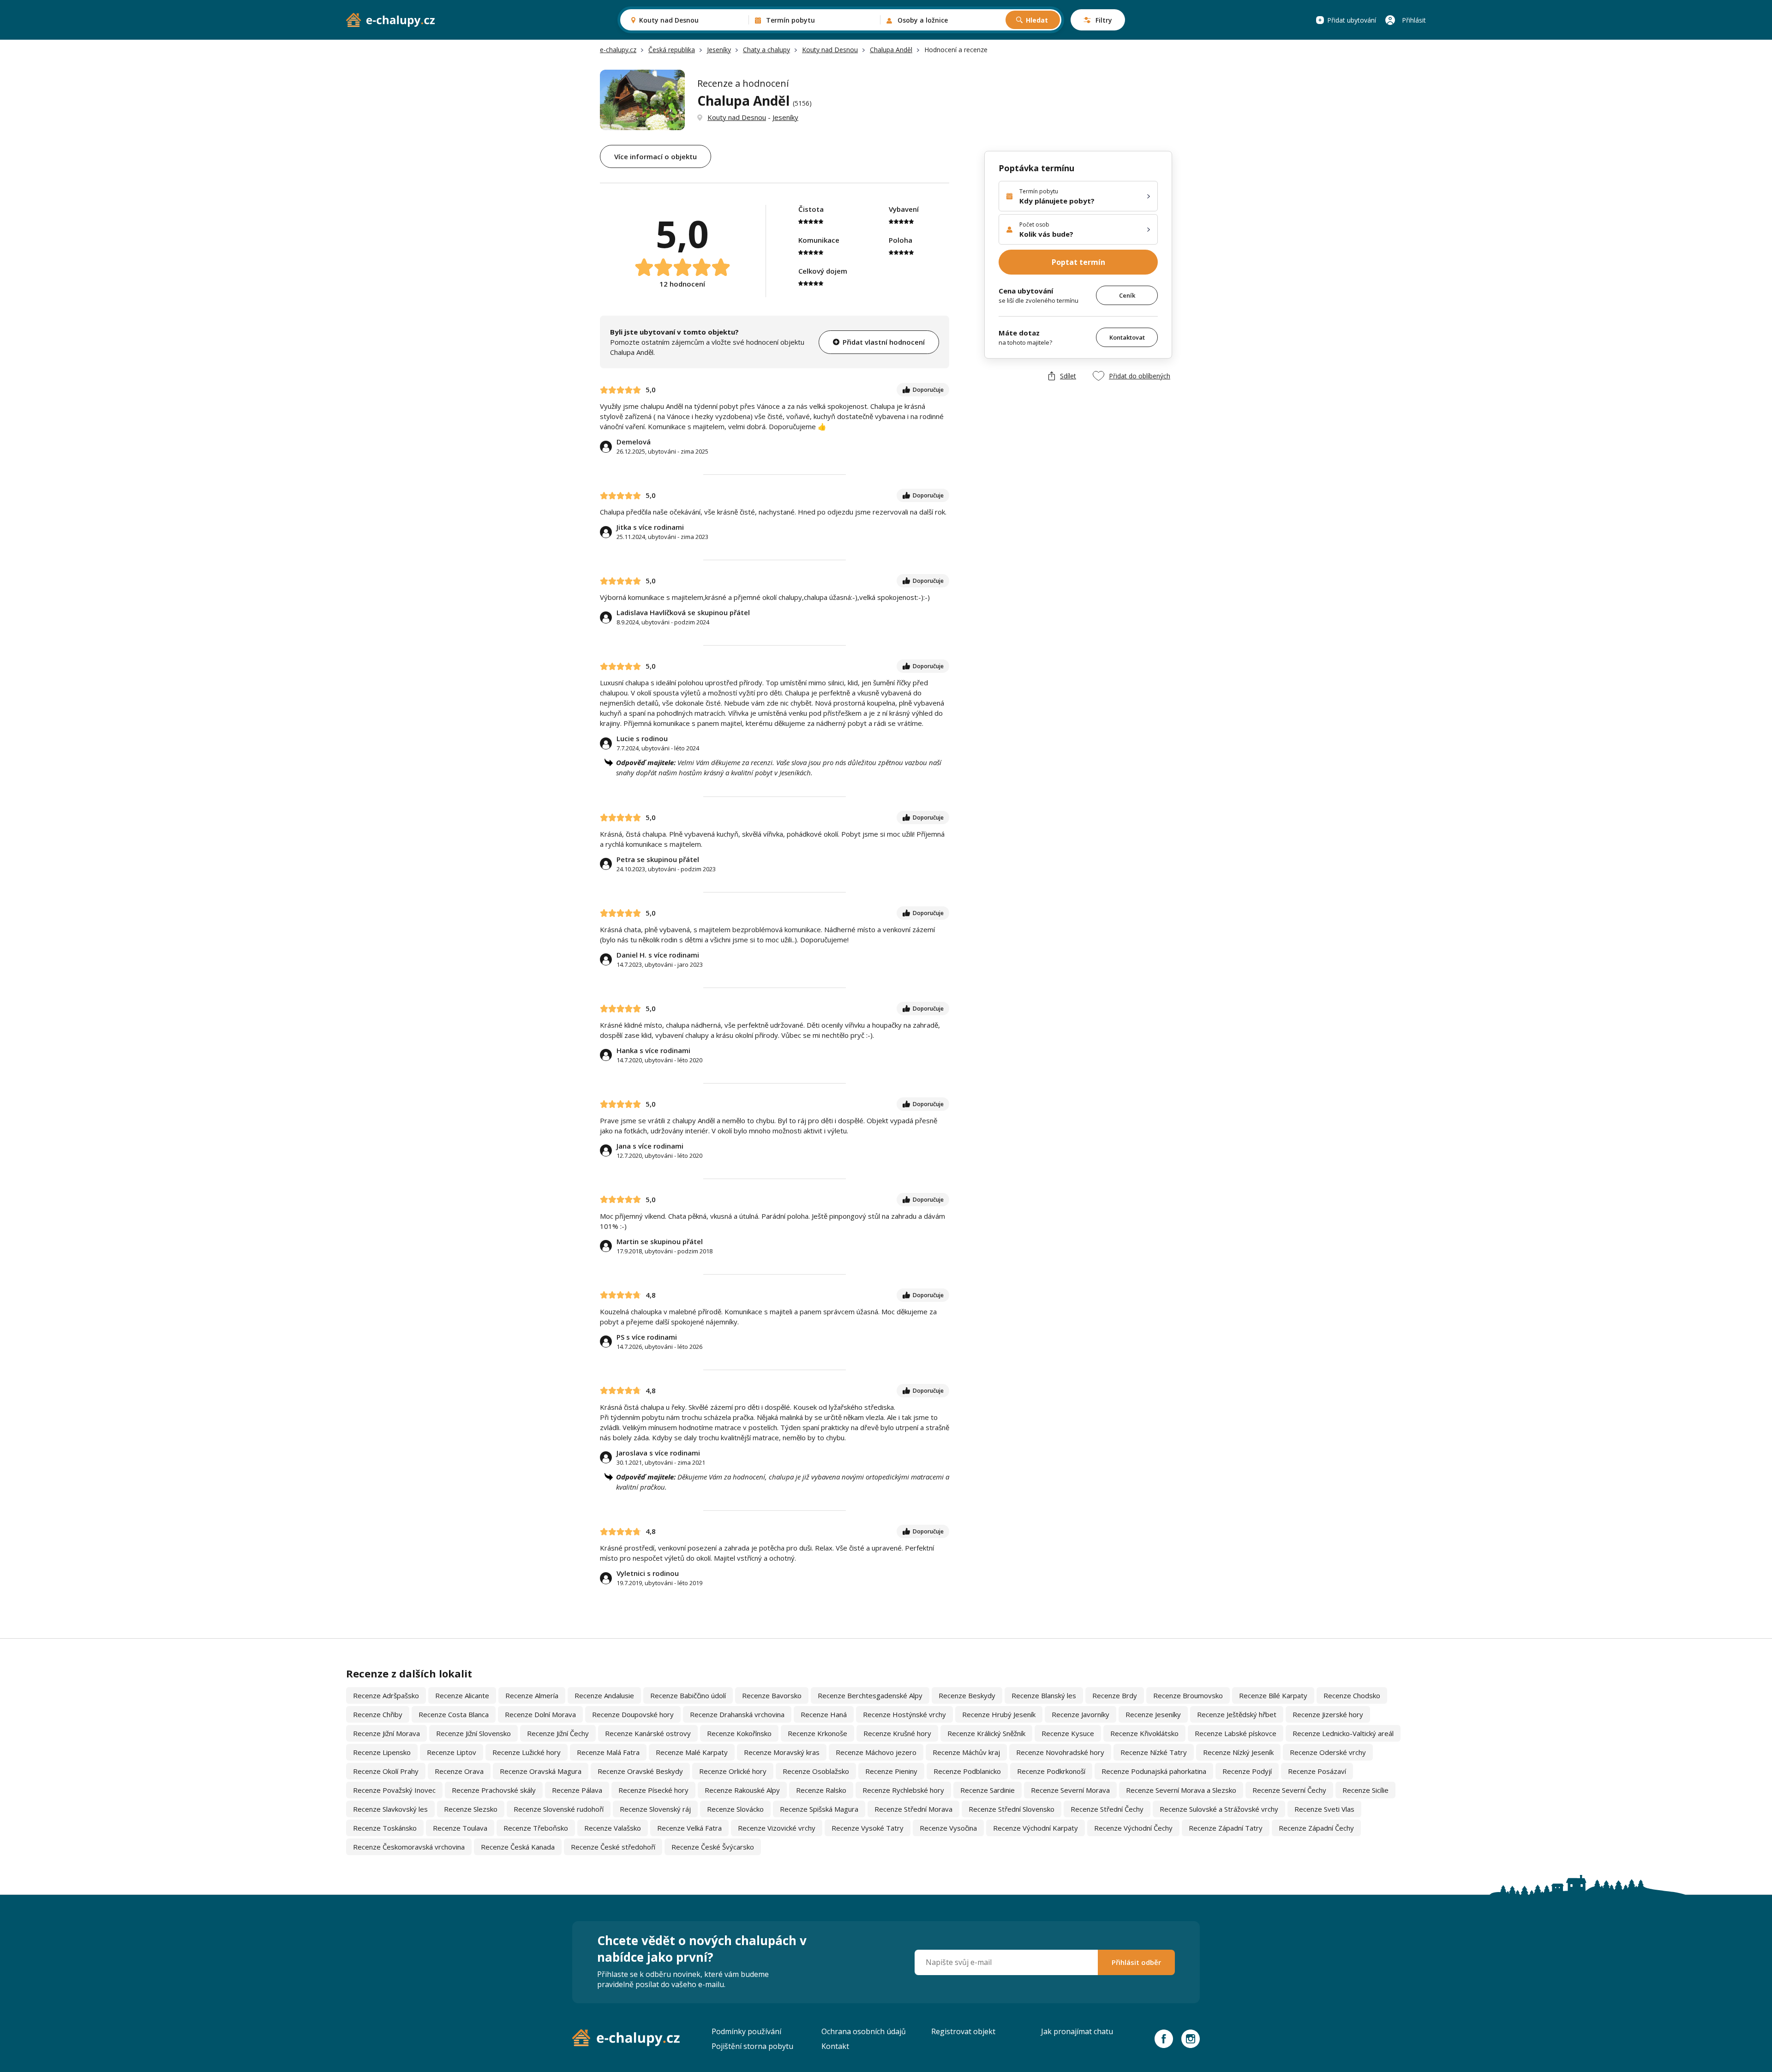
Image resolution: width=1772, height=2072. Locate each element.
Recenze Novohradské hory (1060, 1752)
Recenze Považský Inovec (394, 1790)
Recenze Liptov (452, 1752)
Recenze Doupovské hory (633, 1714)
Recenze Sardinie (988, 1790)
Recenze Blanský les (1044, 1695)
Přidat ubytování (1352, 20)
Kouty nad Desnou (830, 50)
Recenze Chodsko (1352, 1695)
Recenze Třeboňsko (536, 1828)
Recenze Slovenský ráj (655, 1809)
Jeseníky (719, 50)
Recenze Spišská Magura (819, 1809)
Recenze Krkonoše (817, 1733)
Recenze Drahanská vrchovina (737, 1714)
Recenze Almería (532, 1695)
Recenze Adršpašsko (386, 1695)
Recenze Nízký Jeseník (1238, 1752)
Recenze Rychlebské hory (903, 1790)
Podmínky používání (746, 2031)
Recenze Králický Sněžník (986, 1733)
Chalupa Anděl (891, 50)
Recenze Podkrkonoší (1051, 1771)
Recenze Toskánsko (385, 1828)
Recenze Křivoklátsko (1144, 1733)
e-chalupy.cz (618, 50)
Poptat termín (1078, 262)
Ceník (1127, 295)
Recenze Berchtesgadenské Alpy (870, 1695)
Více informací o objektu (656, 156)
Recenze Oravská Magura (541, 1771)
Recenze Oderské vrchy (1328, 1752)
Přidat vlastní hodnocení (884, 342)
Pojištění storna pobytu (752, 2046)
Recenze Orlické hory (733, 1771)
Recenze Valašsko (613, 1828)
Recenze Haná (824, 1714)
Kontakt (835, 2046)
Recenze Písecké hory (653, 1790)
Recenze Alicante (462, 1695)
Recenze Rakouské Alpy (742, 1790)
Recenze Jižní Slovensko (473, 1733)
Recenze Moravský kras (782, 1752)
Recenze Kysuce (1068, 1733)
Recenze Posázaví (1317, 1771)
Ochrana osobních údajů (864, 2031)
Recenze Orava (459, 1771)
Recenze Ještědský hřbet (1237, 1714)
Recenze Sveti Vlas (1324, 1809)
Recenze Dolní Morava (540, 1714)
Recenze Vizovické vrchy (777, 1828)
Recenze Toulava (460, 1828)
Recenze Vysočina (948, 1828)
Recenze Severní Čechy (1289, 1790)
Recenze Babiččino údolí (688, 1695)
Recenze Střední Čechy (1107, 1809)
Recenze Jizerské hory (1328, 1714)
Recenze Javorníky (1081, 1714)
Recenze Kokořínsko (739, 1733)
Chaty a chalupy (766, 50)
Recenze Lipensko (382, 1752)
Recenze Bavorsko (772, 1695)
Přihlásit (1414, 20)
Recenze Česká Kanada (518, 1847)
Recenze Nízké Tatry (1154, 1752)
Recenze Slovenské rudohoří (559, 1809)
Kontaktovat (1127, 337)
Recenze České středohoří (613, 1847)
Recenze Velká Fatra (689, 1828)
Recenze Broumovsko (1188, 1695)
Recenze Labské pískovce (1236, 1733)
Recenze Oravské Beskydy (640, 1771)
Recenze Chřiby (378, 1714)
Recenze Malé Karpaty (692, 1752)
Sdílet (1068, 376)
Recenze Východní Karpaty (1036, 1828)
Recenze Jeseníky (1153, 1714)
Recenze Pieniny (891, 1771)
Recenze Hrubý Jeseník (999, 1714)
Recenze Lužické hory (527, 1752)
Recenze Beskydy (967, 1695)
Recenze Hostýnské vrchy (904, 1714)
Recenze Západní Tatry (1226, 1828)
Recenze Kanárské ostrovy (648, 1733)
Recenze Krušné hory (897, 1733)
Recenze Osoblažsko (816, 1771)
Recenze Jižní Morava (386, 1733)
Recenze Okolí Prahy (386, 1771)
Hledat (1037, 20)
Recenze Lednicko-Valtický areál (1343, 1733)
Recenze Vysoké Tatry (868, 1828)
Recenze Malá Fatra (608, 1752)
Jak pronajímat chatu (1077, 2031)
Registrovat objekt (963, 2031)
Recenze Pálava (577, 1790)
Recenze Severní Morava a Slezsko (1181, 1790)
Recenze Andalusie (604, 1695)
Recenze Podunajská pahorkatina (1154, 1771)
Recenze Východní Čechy (1133, 1828)
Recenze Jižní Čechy (558, 1733)
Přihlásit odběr (1136, 1962)
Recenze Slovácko (735, 1809)
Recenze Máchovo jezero (876, 1752)
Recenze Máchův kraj (966, 1752)
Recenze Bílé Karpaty (1273, 1695)
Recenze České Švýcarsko (713, 1847)
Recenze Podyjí (1247, 1771)
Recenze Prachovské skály (494, 1790)
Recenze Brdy (1115, 1695)
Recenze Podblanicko (967, 1771)
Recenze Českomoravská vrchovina (409, 1847)
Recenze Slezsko (471, 1809)
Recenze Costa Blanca (454, 1714)
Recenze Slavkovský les (390, 1809)
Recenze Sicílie (1365, 1790)
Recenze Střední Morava (913, 1809)
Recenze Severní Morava (1070, 1790)
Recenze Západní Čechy (1316, 1828)
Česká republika (672, 50)
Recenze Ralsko (821, 1790)
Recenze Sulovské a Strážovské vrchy (1219, 1809)
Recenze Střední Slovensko (1012, 1809)
